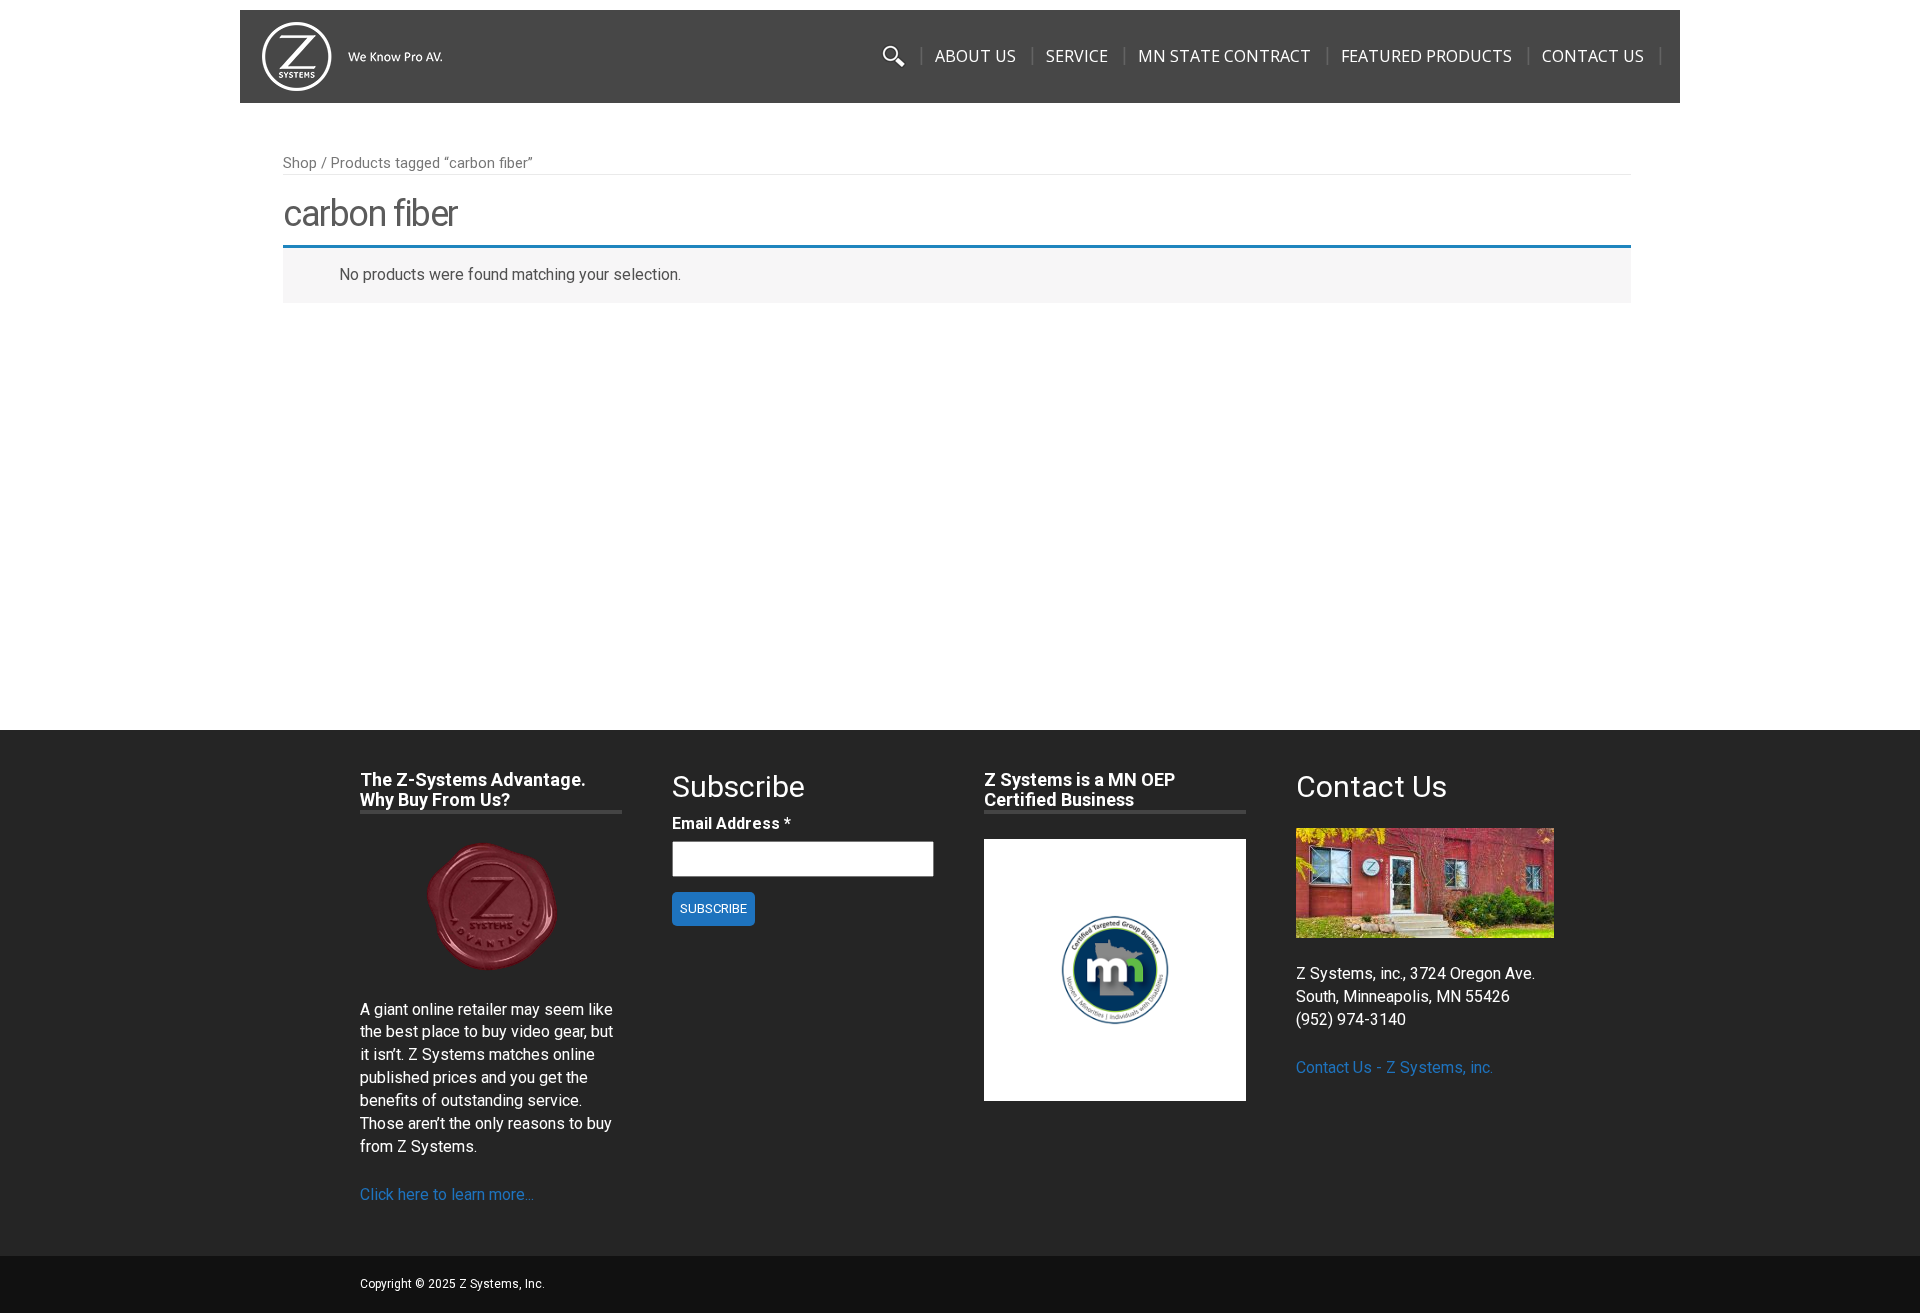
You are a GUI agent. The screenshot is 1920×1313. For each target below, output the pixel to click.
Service (1077, 56)
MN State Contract (1224, 56)
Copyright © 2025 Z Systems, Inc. (452, 1284)
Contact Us (1593, 56)
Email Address (731, 823)
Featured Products (1426, 56)
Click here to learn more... (447, 1194)
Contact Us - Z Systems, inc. (1394, 1067)
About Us (975, 56)
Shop (300, 163)
